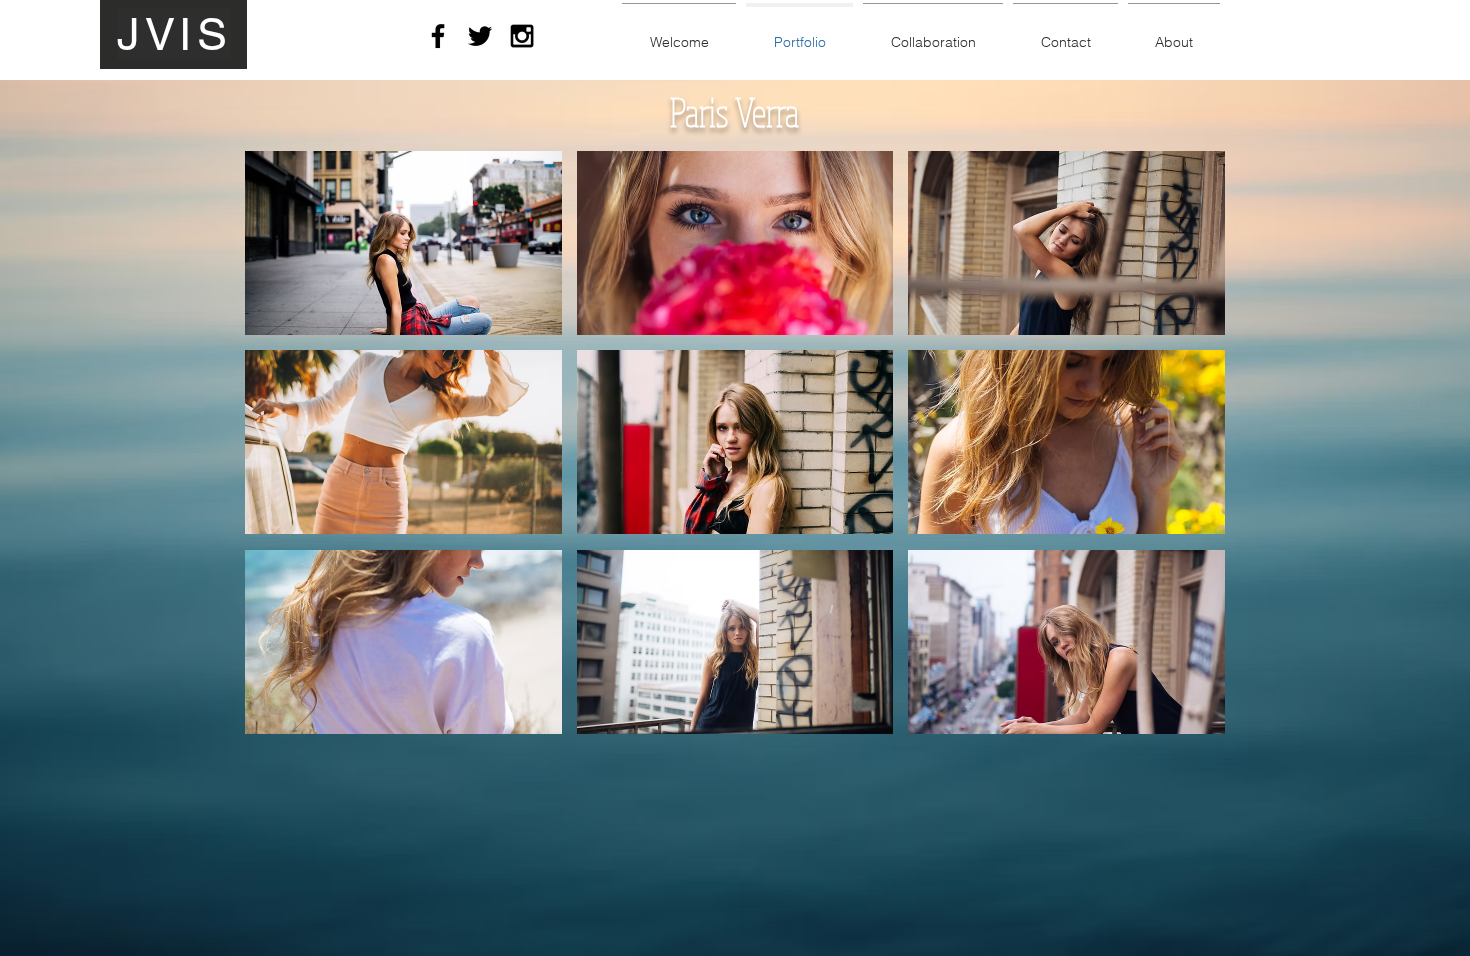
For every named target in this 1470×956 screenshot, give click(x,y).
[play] (1184, 718)
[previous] (287, 460)
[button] (403, 243)
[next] (1182, 460)
